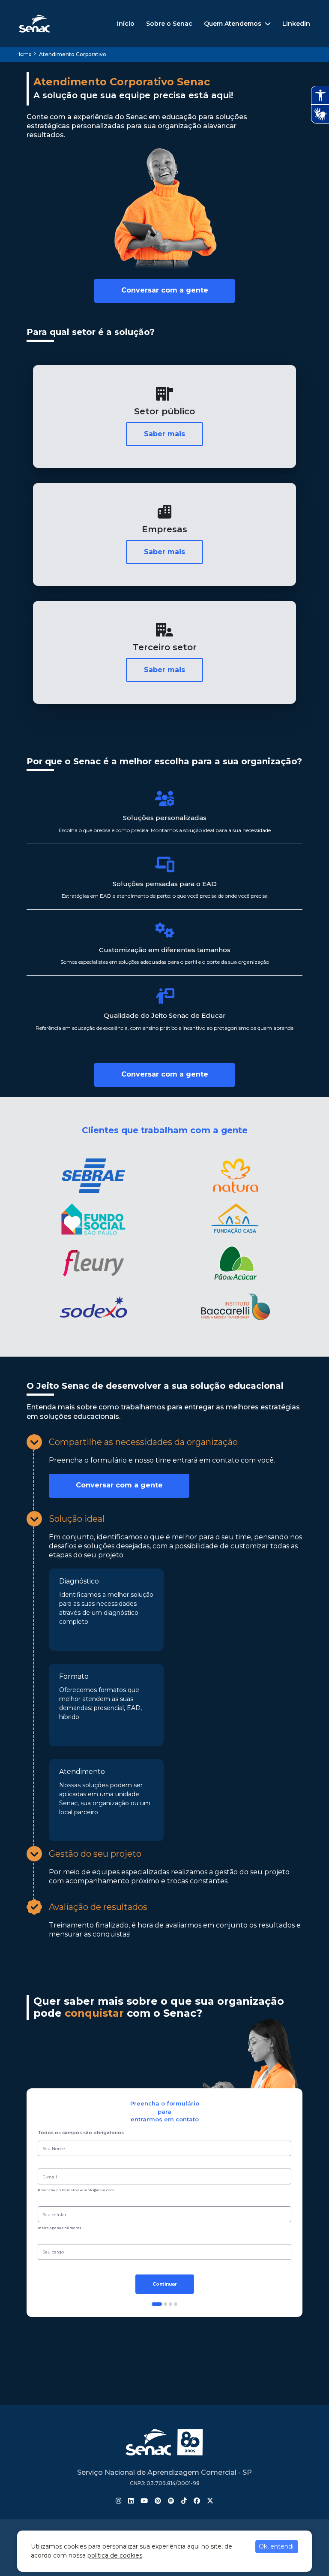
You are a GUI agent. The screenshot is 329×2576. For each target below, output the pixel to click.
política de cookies (115, 2555)
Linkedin (296, 24)
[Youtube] (144, 2501)
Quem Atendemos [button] (233, 24)
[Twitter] (210, 2501)
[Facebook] (197, 2501)
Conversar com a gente (165, 290)
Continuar (165, 2284)
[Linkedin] (131, 2501)
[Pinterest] (158, 2501)
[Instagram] (118, 2501)
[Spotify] (171, 2501)
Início (126, 24)
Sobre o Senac (169, 24)
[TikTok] (184, 2501)
